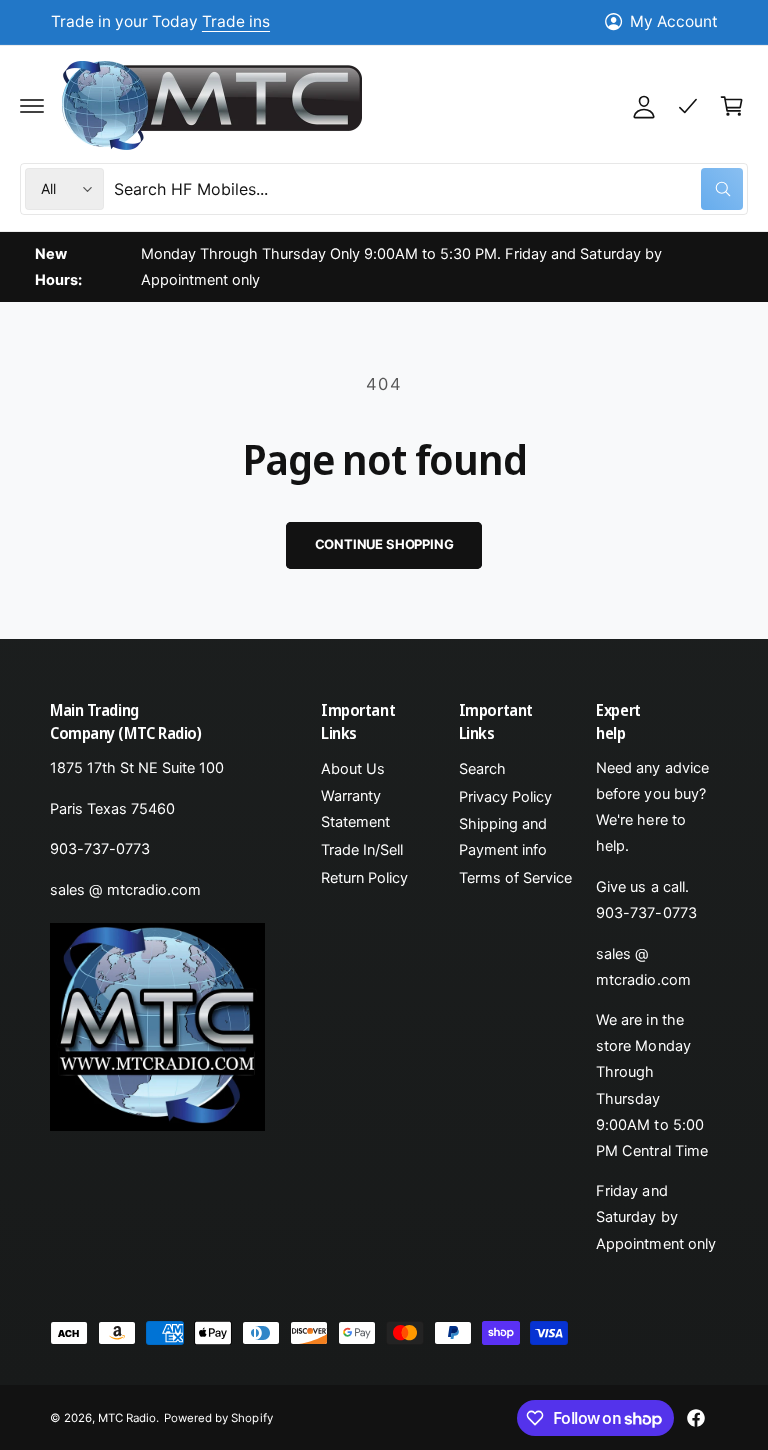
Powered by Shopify (218, 1418)
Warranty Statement (355, 809)
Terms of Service (515, 878)
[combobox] (428, 189)
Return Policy (364, 878)
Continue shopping (384, 544)
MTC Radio (127, 1418)
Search (482, 769)
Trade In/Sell (362, 850)
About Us (353, 769)
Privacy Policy (505, 797)
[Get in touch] (688, 106)
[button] (32, 106)
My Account (674, 21)
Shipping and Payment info (503, 837)
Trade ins (236, 21)
